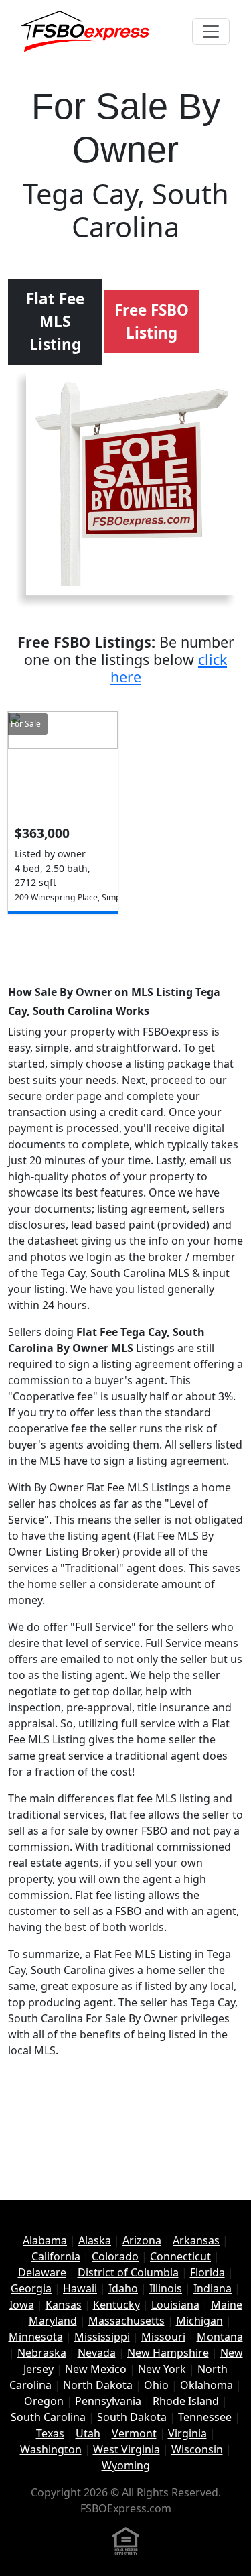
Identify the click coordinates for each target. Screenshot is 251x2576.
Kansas (64, 2305)
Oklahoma (206, 2385)
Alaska (95, 2240)
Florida (207, 2272)
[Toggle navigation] (211, 32)
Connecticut (180, 2256)
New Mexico (96, 2369)
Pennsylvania (108, 2401)
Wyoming (126, 2465)
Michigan (199, 2321)
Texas (50, 2433)
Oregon (44, 2401)
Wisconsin (197, 2449)
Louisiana (175, 2305)
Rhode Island (186, 2401)
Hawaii (80, 2288)
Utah (88, 2433)
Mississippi (102, 2337)
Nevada (97, 2353)
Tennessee (205, 2417)
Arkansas (196, 2240)
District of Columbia (128, 2272)
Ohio (156, 2385)
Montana (220, 2337)
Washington (51, 2449)
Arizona (142, 2240)
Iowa (22, 2305)
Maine (227, 2305)
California (56, 2256)
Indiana (213, 2288)
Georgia (31, 2288)
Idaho (123, 2288)
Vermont (134, 2433)
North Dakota (98, 2385)
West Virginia (127, 2449)
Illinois (166, 2288)
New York (162, 2369)
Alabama (45, 2240)
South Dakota (132, 2417)
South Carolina (48, 2417)
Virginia (187, 2433)
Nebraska (42, 2353)
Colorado (115, 2256)
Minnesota (36, 2337)
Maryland (53, 2321)
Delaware (42, 2272)
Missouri (163, 2337)
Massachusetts (127, 2321)
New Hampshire (168, 2353)
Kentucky (116, 2305)
